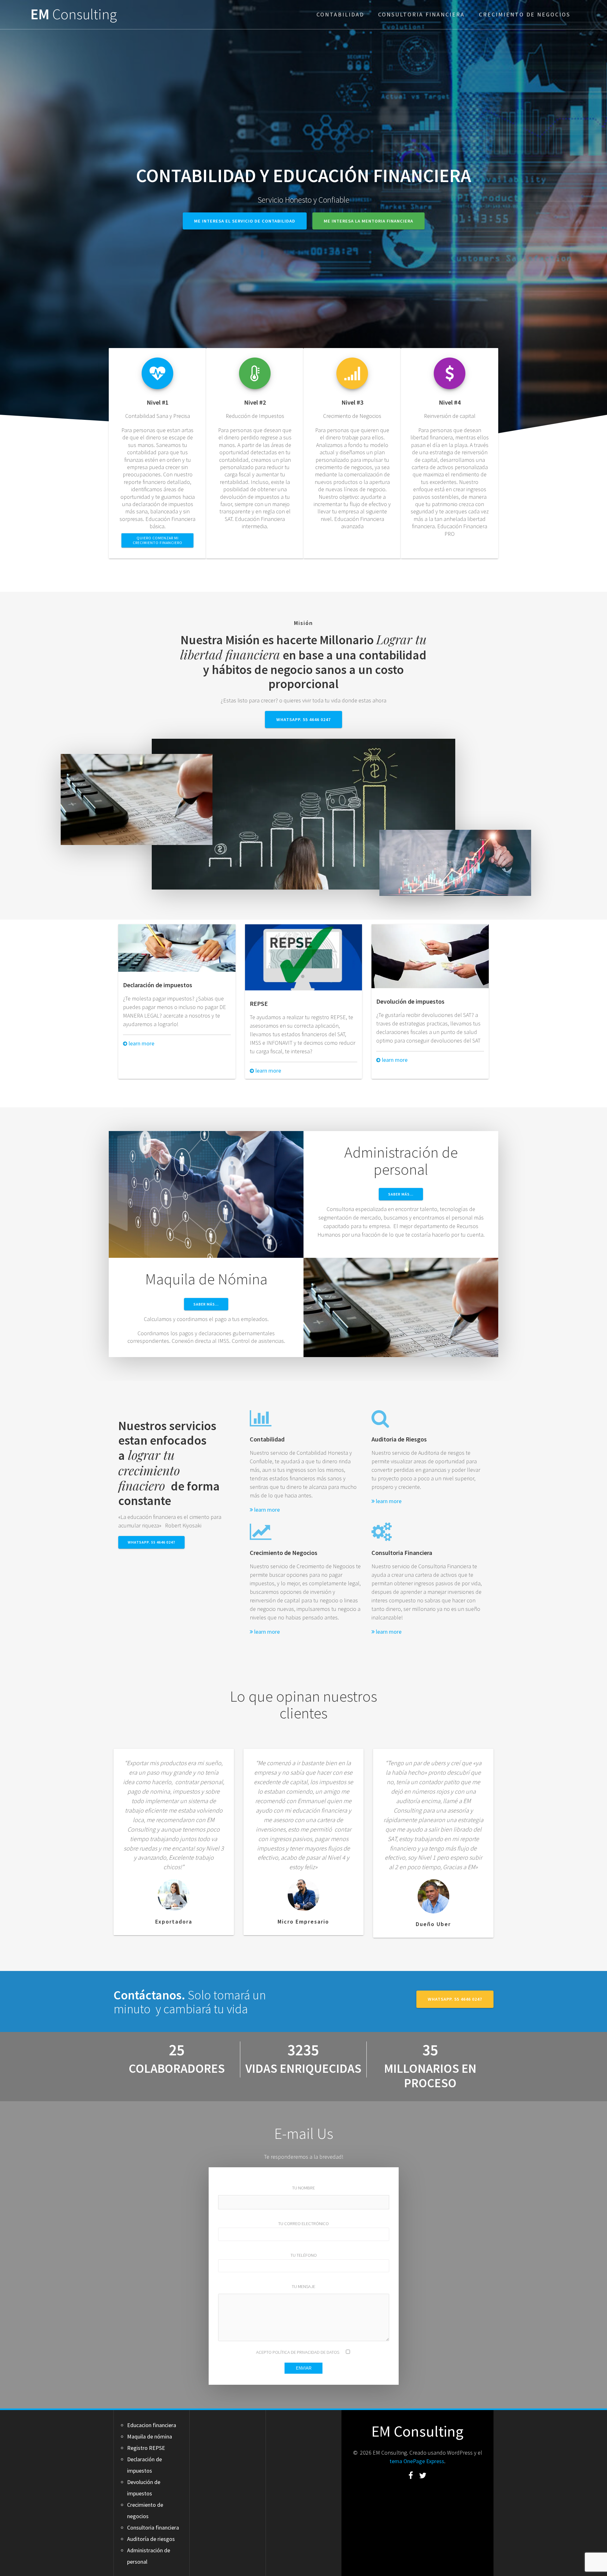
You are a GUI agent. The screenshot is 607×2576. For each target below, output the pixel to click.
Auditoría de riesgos (151, 2539)
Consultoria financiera (421, 14)
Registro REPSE (146, 2448)
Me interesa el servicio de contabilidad (245, 221)
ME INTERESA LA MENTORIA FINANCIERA (368, 221)
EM (74, 14)
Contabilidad (340, 14)
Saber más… (401, 1194)
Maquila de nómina (150, 2436)
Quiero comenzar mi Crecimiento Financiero (158, 540)
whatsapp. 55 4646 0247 (303, 719)
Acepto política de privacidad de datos (298, 2352)
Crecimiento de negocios (525, 14)
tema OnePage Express (417, 2461)
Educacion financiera (152, 2425)
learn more (141, 1043)
